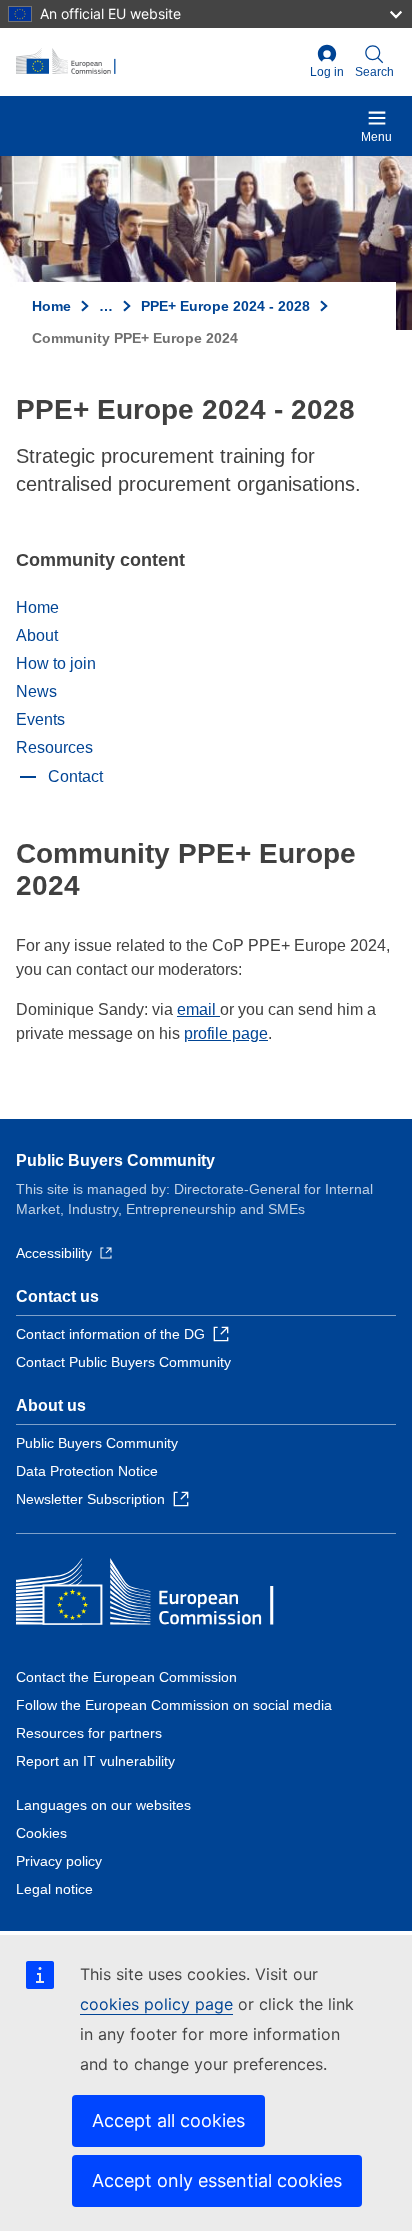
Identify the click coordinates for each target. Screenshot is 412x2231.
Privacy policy (59, 1861)
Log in (327, 72)
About (37, 635)
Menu (376, 137)
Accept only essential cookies (217, 2180)
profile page (226, 1033)
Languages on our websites (103, 1805)
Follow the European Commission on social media (174, 1705)
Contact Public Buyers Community (123, 1362)
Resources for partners (89, 1733)
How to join (56, 663)
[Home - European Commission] (159, 62)
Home (51, 306)
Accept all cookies (168, 2120)
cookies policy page (156, 2004)
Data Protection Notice (87, 1471)
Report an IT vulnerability (95, 1761)
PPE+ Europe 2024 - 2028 (225, 306)
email (198, 1009)
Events (40, 719)
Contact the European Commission (126, 1677)
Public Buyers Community (115, 1160)
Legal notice (54, 1889)
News (36, 691)
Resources (54, 747)
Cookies (41, 1833)
